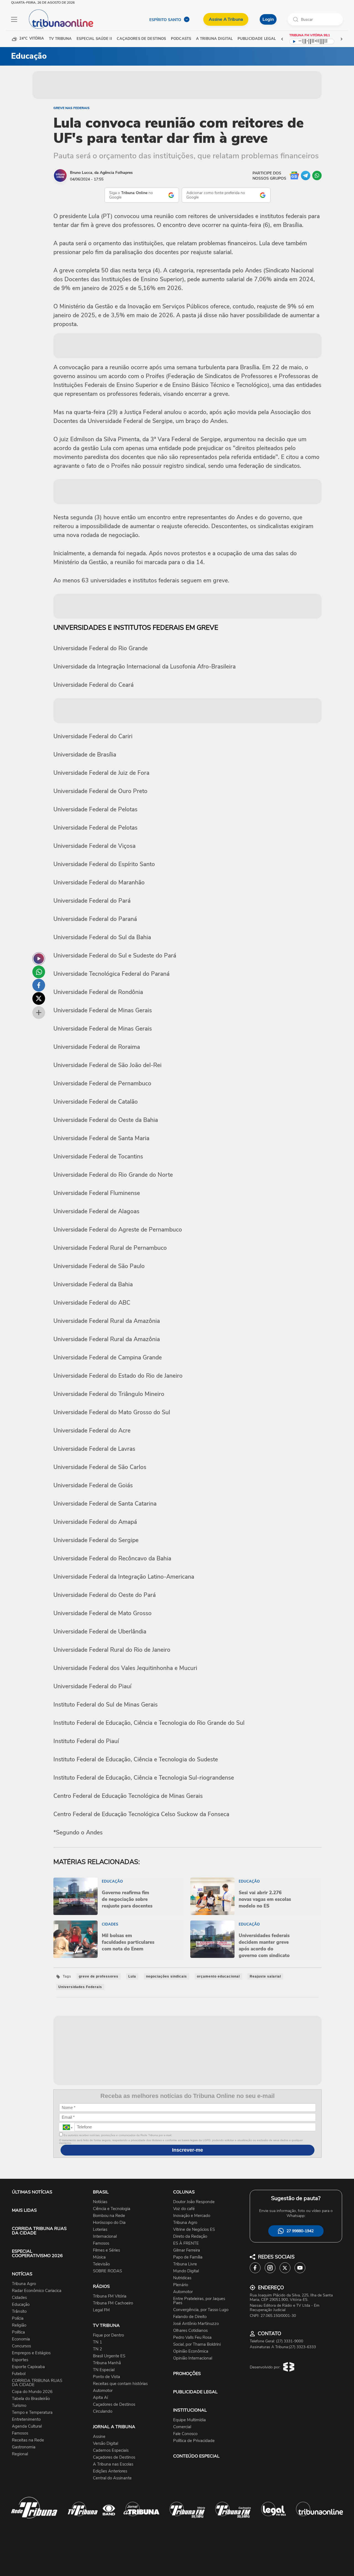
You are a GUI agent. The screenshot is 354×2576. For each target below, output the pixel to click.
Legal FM (101, 2310)
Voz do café (184, 2209)
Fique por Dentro (108, 2335)
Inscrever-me (188, 2150)
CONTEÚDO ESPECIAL (196, 2456)
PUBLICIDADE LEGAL (195, 2392)
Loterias (100, 2230)
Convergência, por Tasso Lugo (201, 2310)
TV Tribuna (60, 39)
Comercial (182, 2427)
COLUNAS (184, 2192)
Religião (19, 2325)
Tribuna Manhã (107, 2363)
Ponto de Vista (106, 2377)
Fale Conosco (185, 2434)
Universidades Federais (80, 1987)
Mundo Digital (186, 2271)
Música (99, 2257)
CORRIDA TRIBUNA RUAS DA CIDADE (39, 2231)
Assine (99, 2437)
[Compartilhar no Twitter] (39, 998)
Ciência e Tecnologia (112, 2209)
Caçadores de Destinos (114, 2405)
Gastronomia (24, 2447)
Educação (21, 2305)
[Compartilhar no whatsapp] (39, 972)
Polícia (18, 2318)
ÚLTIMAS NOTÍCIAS (32, 2192)
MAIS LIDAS (24, 2210)
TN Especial (104, 2370)
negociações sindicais (166, 1976)
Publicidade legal (257, 39)
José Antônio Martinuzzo (196, 2324)
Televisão (101, 2264)
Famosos (20, 2433)
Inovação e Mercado (192, 2216)
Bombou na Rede (109, 2216)
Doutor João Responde (194, 2202)
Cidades (19, 2298)
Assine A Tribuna (226, 19)
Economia (21, 2339)
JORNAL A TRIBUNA (114, 2427)
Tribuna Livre (185, 2264)
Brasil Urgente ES (109, 2356)
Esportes (20, 2360)
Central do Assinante (112, 2478)
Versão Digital (106, 2444)
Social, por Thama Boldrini (197, 2344)
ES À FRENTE (186, 2243)
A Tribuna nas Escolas (113, 2464)
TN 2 (97, 2349)
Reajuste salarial (265, 1976)
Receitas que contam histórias (120, 2384)
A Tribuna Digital (214, 39)
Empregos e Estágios (31, 2353)
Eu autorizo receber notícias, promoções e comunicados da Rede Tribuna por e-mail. (117, 2135)
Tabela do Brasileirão (31, 2399)
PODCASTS (181, 39)
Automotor (103, 2391)
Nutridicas (182, 2278)
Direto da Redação (190, 2236)
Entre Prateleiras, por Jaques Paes (199, 2301)
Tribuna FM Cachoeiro (113, 2303)
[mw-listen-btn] (39, 959)
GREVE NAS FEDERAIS (71, 108)
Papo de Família (188, 2257)
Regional (20, 2454)
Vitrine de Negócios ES (194, 2230)
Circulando (103, 2411)
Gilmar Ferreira (187, 2250)
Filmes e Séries (106, 2250)
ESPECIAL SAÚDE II (94, 39)
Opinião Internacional (193, 2358)
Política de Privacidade (194, 2441)
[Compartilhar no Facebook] (39, 985)
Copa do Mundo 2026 (32, 2392)
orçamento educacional (218, 1976)
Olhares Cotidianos (190, 2331)
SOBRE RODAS (107, 2271)
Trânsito (19, 2312)
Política (18, 2332)
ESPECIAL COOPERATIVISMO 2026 (37, 2254)
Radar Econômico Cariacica (37, 2291)
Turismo (19, 2406)
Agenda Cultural (27, 2426)
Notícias (100, 2202)
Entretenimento (26, 2419)
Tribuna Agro (24, 2284)
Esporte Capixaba (28, 2367)
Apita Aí (100, 2398)
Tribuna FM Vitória (110, 2296)
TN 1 (97, 2342)
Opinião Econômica (191, 2351)
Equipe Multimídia (189, 2420)
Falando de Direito (190, 2317)
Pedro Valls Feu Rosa (192, 2338)
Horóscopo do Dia (109, 2223)
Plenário (181, 2285)
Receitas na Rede (28, 2440)
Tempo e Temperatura (32, 2413)
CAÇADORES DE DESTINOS (141, 39)
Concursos (21, 2346)
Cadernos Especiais (111, 2450)
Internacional (105, 2236)
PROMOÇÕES (187, 2374)
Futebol (19, 2374)
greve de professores (99, 1976)
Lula (132, 1976)
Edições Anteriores (110, 2471)
